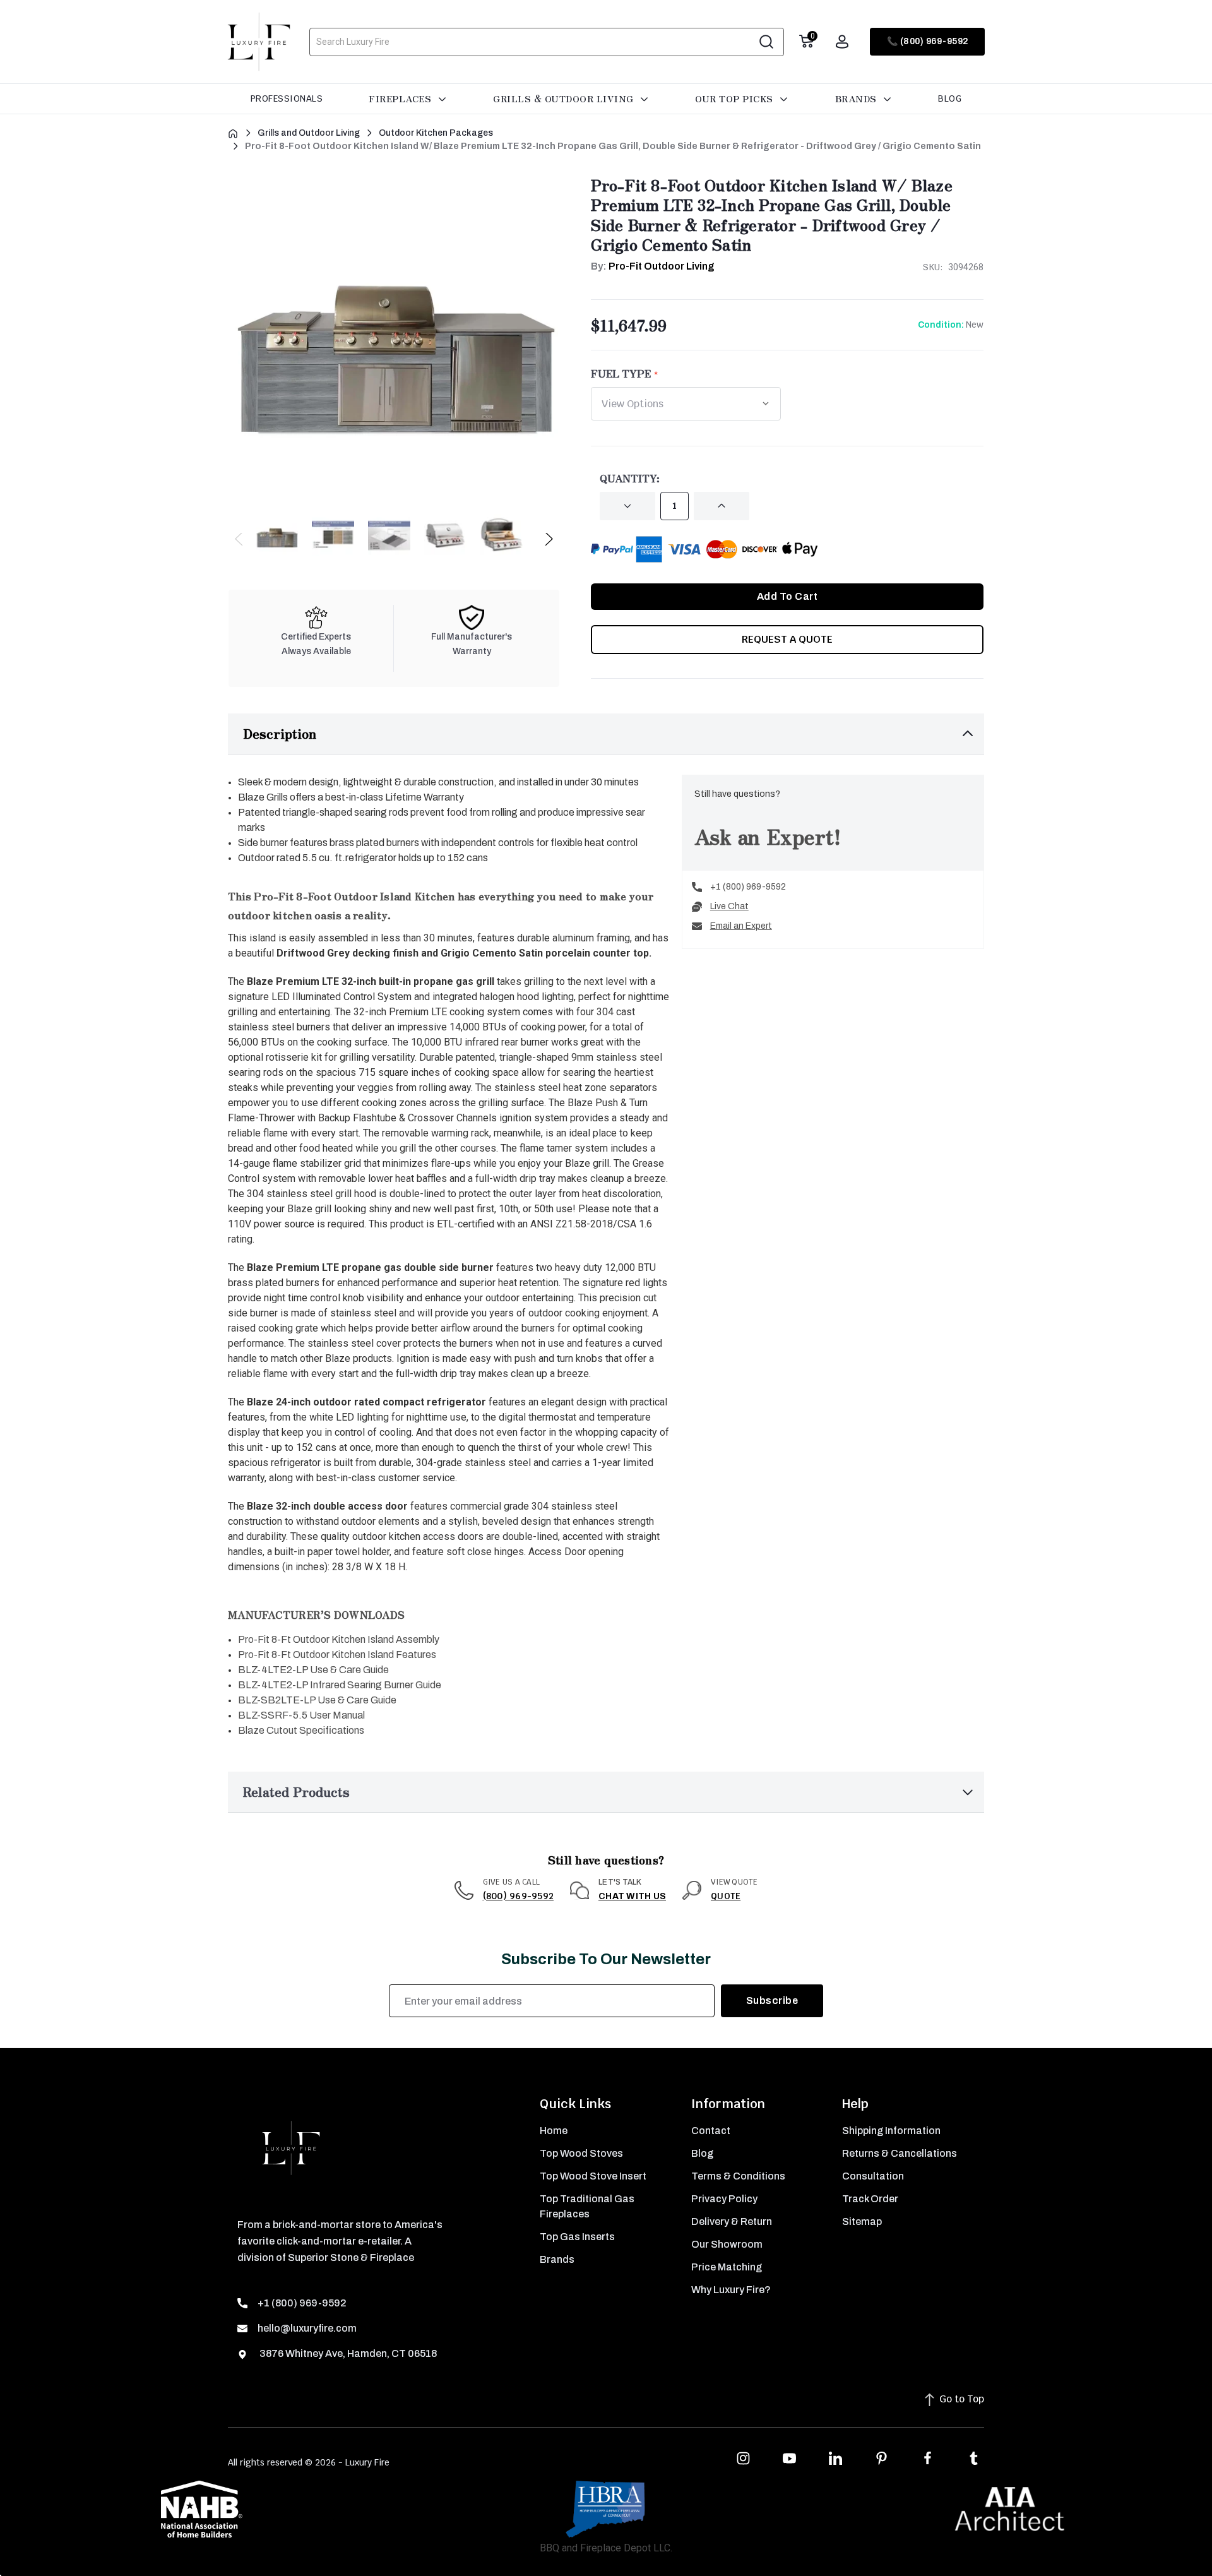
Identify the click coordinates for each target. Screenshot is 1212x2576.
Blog (950, 98)
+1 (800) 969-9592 (748, 887)
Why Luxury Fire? (731, 2290)
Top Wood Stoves (581, 2153)
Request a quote (787, 639)
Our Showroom (727, 2244)
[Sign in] (842, 42)
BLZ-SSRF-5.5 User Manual (301, 1715)
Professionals (287, 98)
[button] (606, 734)
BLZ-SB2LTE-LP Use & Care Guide (317, 1700)
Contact (711, 2131)
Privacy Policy (724, 2199)
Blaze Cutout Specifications (301, 1730)
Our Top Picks (735, 98)
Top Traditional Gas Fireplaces (587, 2206)
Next (548, 542)
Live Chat (729, 906)
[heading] (450, 1610)
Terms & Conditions (738, 2176)
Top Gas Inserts (577, 2237)
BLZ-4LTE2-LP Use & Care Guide (313, 1670)
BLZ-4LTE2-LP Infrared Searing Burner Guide (340, 1685)
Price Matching (727, 2267)
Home (554, 2131)
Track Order (870, 2199)
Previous (240, 542)
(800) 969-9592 (519, 1896)
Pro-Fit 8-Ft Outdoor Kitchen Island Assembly (339, 1639)
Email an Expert (741, 926)
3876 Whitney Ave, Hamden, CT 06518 (347, 2353)
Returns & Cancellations (900, 2153)
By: (653, 266)
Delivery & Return (732, 2221)
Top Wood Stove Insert (593, 2176)
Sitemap (862, 2221)
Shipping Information (891, 2131)
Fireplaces (401, 98)
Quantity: (630, 478)
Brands (858, 98)
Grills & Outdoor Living (565, 98)
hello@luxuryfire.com (307, 2328)
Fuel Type (621, 373)
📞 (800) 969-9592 (928, 41)
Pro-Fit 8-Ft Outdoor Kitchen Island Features (337, 1655)
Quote (726, 1896)
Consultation (873, 2176)
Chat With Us (632, 1896)
